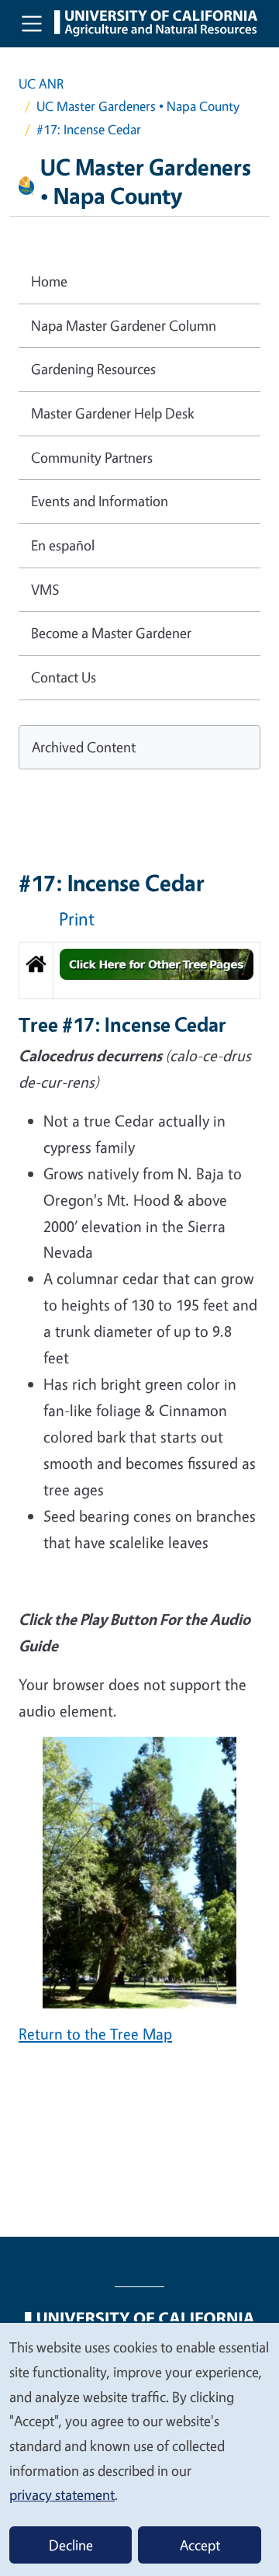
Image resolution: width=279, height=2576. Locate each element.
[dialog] (139, 2449)
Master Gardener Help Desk (113, 413)
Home (49, 281)
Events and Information (100, 501)
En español (63, 545)
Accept (200, 2545)
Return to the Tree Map (95, 2034)
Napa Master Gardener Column (124, 325)
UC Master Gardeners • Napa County (138, 106)
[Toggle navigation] (32, 23)
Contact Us (64, 677)
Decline (71, 2545)
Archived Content (84, 747)
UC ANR (41, 83)
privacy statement (62, 2494)
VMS (45, 589)
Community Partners (92, 457)
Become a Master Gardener (111, 633)
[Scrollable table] (139, 976)
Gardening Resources (93, 369)
